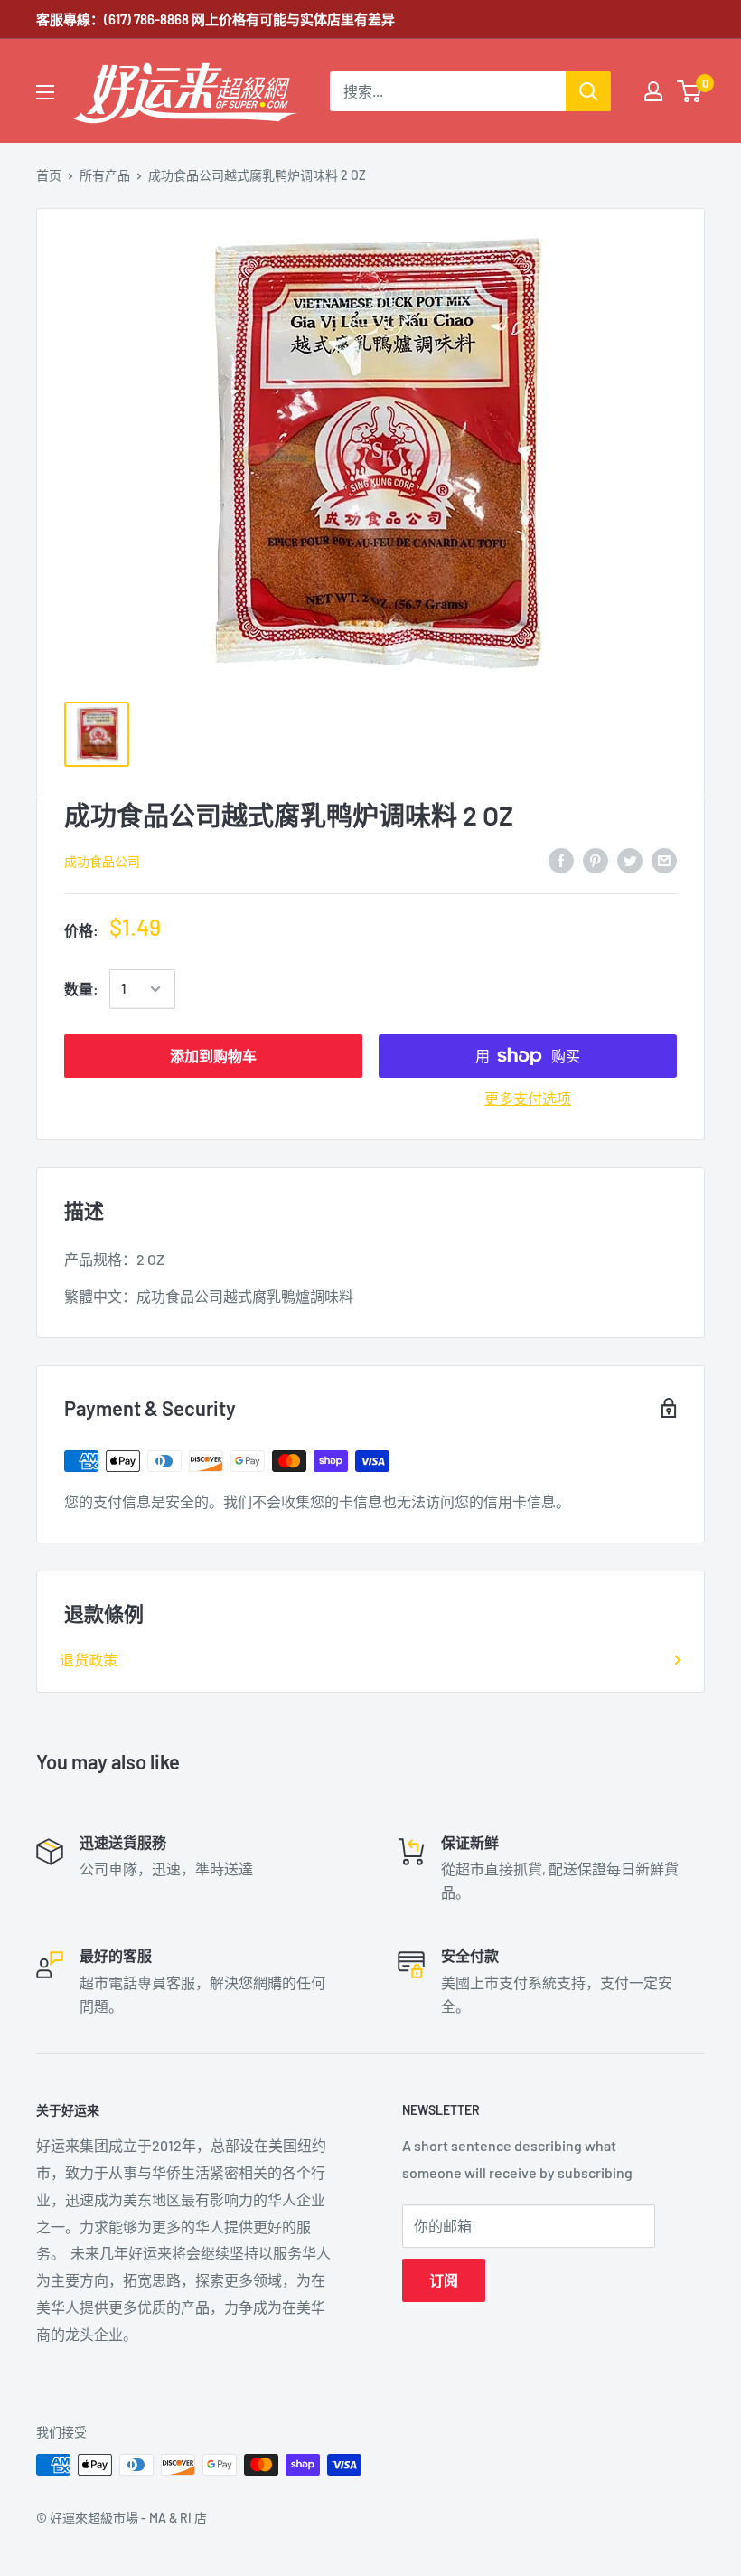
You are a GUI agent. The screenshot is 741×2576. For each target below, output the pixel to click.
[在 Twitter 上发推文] (630, 859)
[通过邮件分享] (664, 859)
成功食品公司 (102, 861)
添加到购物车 (213, 1056)
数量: (81, 989)
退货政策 (89, 1660)
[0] (690, 91)
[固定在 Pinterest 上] (596, 859)
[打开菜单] (45, 92)
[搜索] (588, 91)
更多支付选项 (528, 1098)
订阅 (444, 2280)
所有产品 (105, 175)
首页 (49, 175)
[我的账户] (653, 91)
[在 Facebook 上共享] (561, 859)
